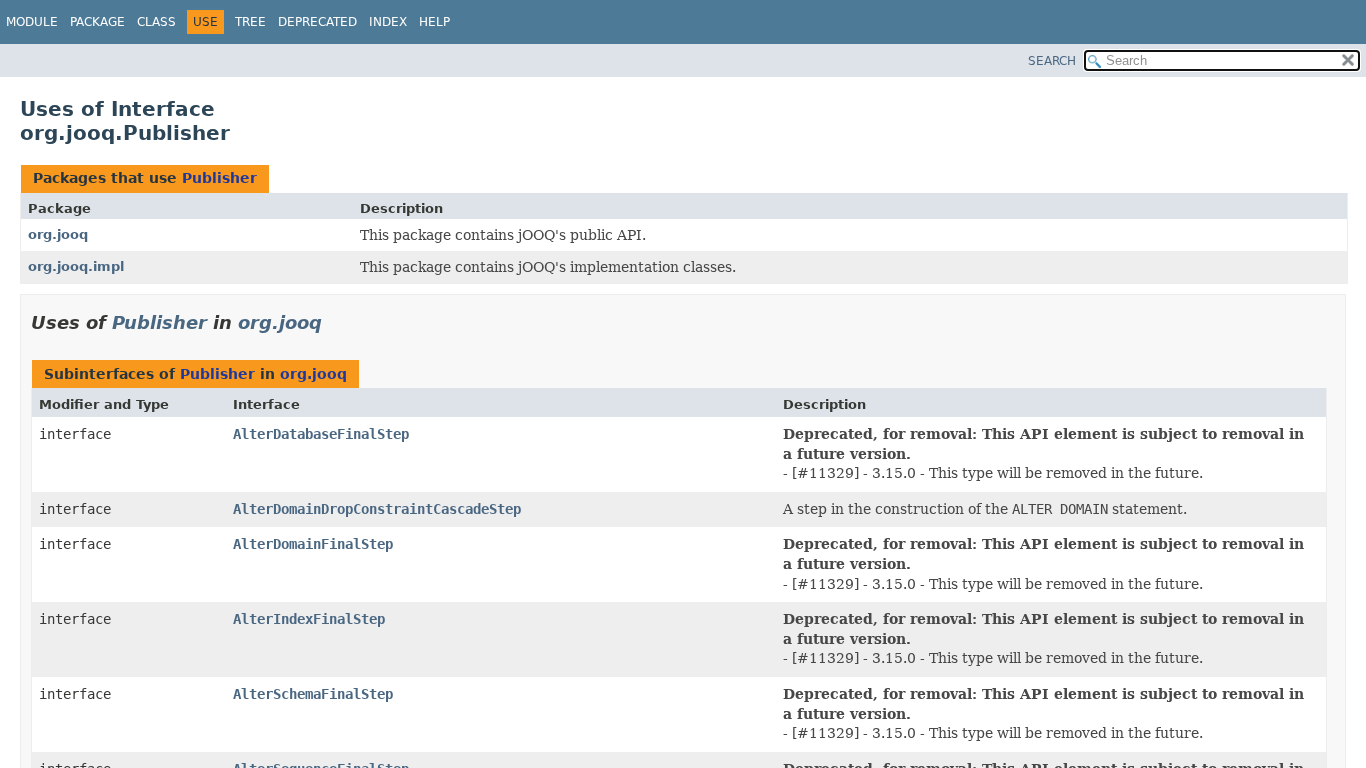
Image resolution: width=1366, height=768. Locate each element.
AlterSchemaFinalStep (313, 694)
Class (156, 22)
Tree (250, 22)
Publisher (219, 178)
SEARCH (1052, 61)
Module (32, 22)
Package (97, 22)
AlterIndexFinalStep (309, 619)
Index (388, 22)
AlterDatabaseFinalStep (321, 434)
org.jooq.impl (76, 266)
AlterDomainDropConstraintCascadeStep (377, 509)
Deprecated (317, 22)
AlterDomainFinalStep (313, 544)
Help (434, 22)
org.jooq (58, 234)
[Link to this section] (336, 322)
